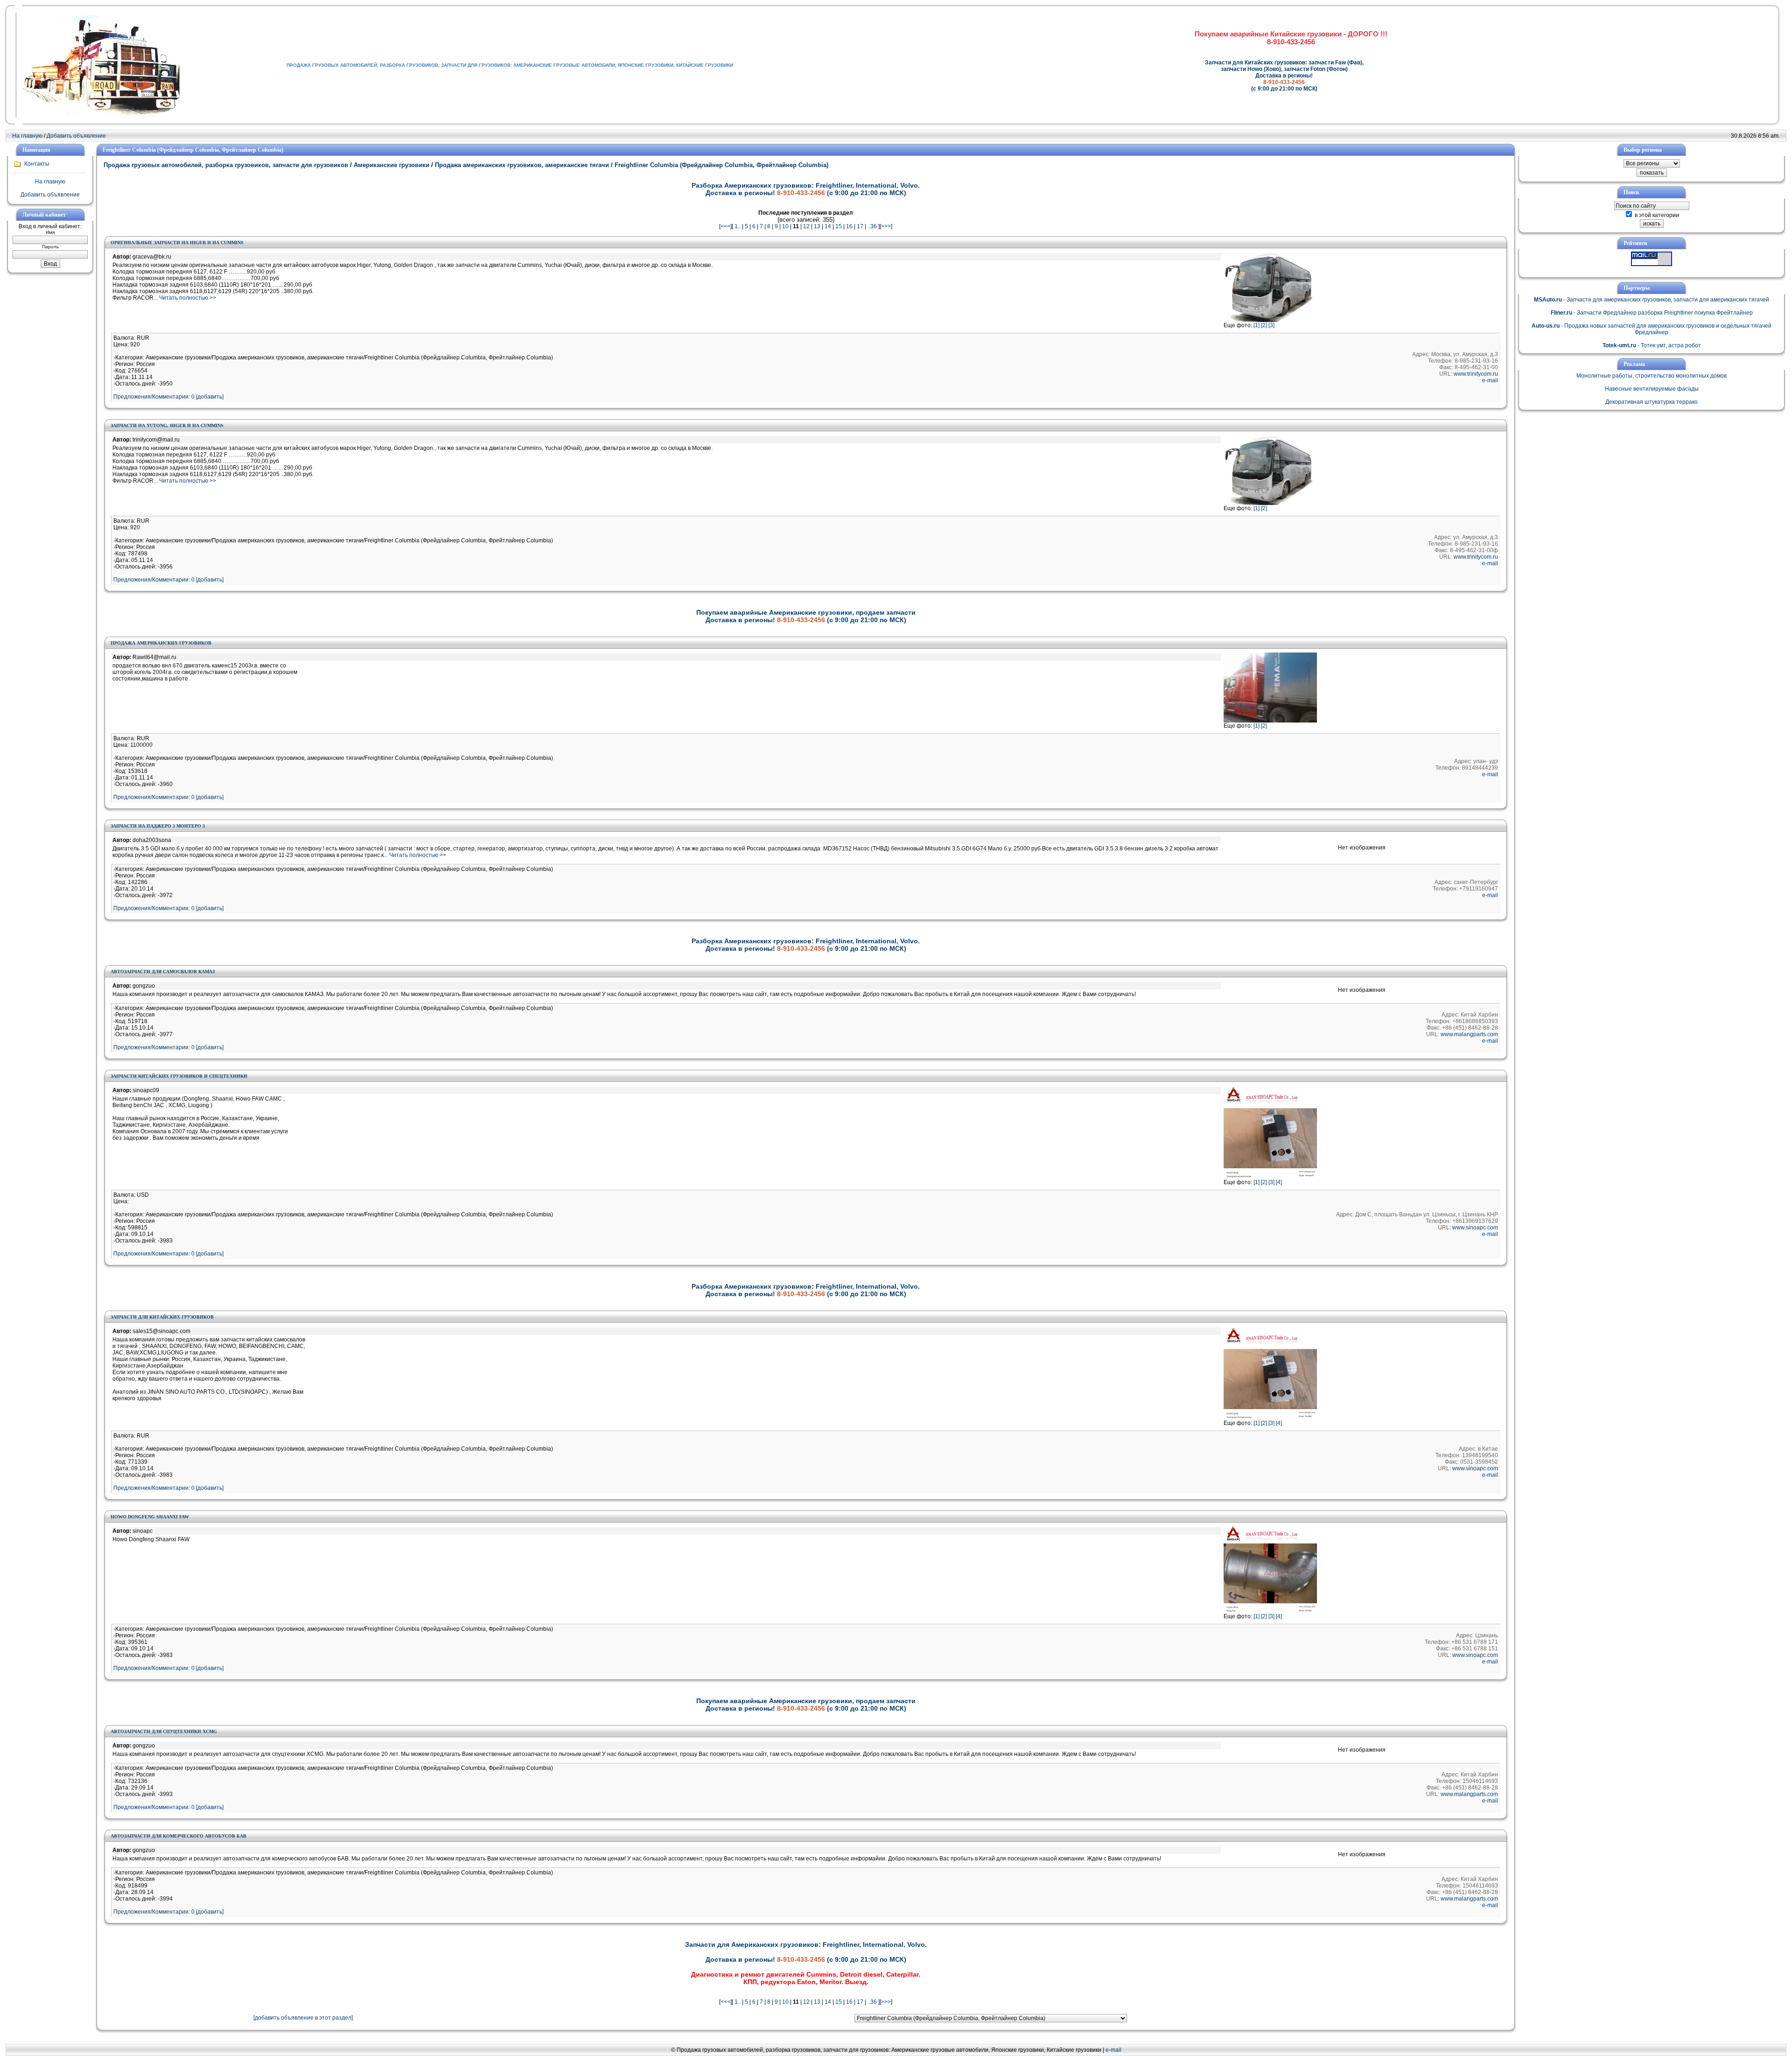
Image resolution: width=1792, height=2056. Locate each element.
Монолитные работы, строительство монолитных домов (1652, 376)
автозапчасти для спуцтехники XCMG (164, 1731)
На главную (27, 136)
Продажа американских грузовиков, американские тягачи (522, 165)
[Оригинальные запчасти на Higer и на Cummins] (1270, 320)
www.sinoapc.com (1475, 1228)
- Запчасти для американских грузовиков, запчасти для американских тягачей (1652, 300)
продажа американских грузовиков (161, 643)
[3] (1271, 325)
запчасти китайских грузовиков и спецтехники (179, 1076)
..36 (872, 226)
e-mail (1490, 380)
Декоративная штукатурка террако (1652, 402)
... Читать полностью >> (185, 298)
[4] (1279, 1182)
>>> (886, 226)
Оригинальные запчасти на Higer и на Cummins (177, 242)
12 (806, 226)
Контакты (37, 164)
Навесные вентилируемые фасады (1652, 389)
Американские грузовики (392, 165)
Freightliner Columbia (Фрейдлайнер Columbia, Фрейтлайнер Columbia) (721, 165)
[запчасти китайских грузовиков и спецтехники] (1270, 1177)
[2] (1264, 325)
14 (828, 226)
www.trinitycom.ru (1476, 374)
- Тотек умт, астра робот (1652, 345)
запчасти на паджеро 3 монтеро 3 (158, 826)
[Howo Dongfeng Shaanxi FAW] (1270, 1611)
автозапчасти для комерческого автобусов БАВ (178, 1836)
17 (860, 226)
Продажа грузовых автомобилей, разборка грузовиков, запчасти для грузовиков (227, 165)
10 (785, 226)
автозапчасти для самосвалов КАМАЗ (163, 972)
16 (849, 226)
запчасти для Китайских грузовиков (162, 1317)
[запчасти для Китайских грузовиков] (1270, 1418)
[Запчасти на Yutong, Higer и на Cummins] (1270, 503)
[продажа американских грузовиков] (1270, 721)
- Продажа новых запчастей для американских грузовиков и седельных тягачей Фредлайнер (1652, 329)
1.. (738, 226)
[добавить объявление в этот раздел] (303, 2018)
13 (817, 226)
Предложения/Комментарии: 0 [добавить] (168, 397)
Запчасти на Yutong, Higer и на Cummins (167, 425)
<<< (725, 226)
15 (839, 226)
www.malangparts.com (1469, 1034)
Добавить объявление (76, 136)
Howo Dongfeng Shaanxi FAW (150, 1517)
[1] (1256, 325)
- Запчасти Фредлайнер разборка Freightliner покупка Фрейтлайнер (1652, 313)
